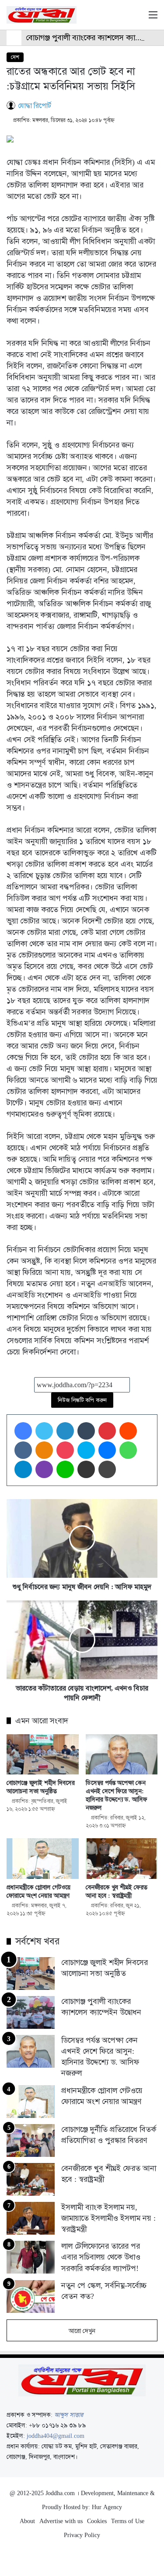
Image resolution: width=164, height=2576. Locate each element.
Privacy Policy (82, 2535)
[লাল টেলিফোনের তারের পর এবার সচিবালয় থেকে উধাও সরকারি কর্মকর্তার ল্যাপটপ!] (31, 2257)
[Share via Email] (86, 1469)
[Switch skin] (122, 18)
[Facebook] (23, 1431)
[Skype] (86, 1450)
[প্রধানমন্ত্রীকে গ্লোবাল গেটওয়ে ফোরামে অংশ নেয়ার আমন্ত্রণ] (43, 1859)
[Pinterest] (107, 1431)
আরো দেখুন (82, 2331)
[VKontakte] (23, 1450)
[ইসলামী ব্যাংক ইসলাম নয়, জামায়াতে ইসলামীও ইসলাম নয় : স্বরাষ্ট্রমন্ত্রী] (31, 2218)
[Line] (65, 1469)
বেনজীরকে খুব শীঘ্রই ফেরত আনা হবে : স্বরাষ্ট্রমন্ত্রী (117, 1891)
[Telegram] (23, 1469)
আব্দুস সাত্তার (69, 2415)
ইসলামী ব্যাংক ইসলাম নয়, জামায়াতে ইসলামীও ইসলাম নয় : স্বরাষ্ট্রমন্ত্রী (108, 2218)
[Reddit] (128, 1431)
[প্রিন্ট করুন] (107, 1469)
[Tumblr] (86, 1431)
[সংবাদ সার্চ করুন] (138, 18)
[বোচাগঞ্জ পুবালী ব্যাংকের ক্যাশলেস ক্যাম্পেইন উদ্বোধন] (31, 2012)
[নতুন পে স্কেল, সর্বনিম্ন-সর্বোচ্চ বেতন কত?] (31, 2297)
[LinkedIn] (65, 1431)
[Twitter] (44, 1431)
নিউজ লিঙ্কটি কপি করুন (82, 1400)
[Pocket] (65, 1450)
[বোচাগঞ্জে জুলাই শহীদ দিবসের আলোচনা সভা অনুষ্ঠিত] (43, 1755)
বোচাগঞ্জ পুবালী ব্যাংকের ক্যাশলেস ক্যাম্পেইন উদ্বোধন (101, 2007)
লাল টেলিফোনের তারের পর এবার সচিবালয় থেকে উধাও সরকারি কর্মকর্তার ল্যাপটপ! (101, 2257)
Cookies (97, 2521)
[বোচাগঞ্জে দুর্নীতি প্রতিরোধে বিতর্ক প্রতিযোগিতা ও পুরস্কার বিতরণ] (31, 2140)
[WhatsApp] (128, 1450)
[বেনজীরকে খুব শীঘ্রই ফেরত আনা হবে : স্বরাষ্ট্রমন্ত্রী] (122, 1859)
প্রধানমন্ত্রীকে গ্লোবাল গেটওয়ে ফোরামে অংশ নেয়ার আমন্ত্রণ (39, 1891)
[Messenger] (107, 1450)
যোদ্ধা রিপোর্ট (35, 106)
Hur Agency (107, 2507)
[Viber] (44, 1469)
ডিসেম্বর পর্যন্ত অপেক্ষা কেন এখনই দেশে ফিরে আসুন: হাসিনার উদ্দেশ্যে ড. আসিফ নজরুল (117, 1795)
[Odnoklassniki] (44, 1450)
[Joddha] (42, 15)
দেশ (15, 57)
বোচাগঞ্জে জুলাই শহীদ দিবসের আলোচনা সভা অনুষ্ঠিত (41, 1787)
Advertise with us (61, 2521)
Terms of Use (128, 2521)
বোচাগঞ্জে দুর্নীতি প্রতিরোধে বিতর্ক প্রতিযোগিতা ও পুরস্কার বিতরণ (109, 2135)
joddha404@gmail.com (56, 2436)
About (27, 2521)
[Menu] (153, 18)
